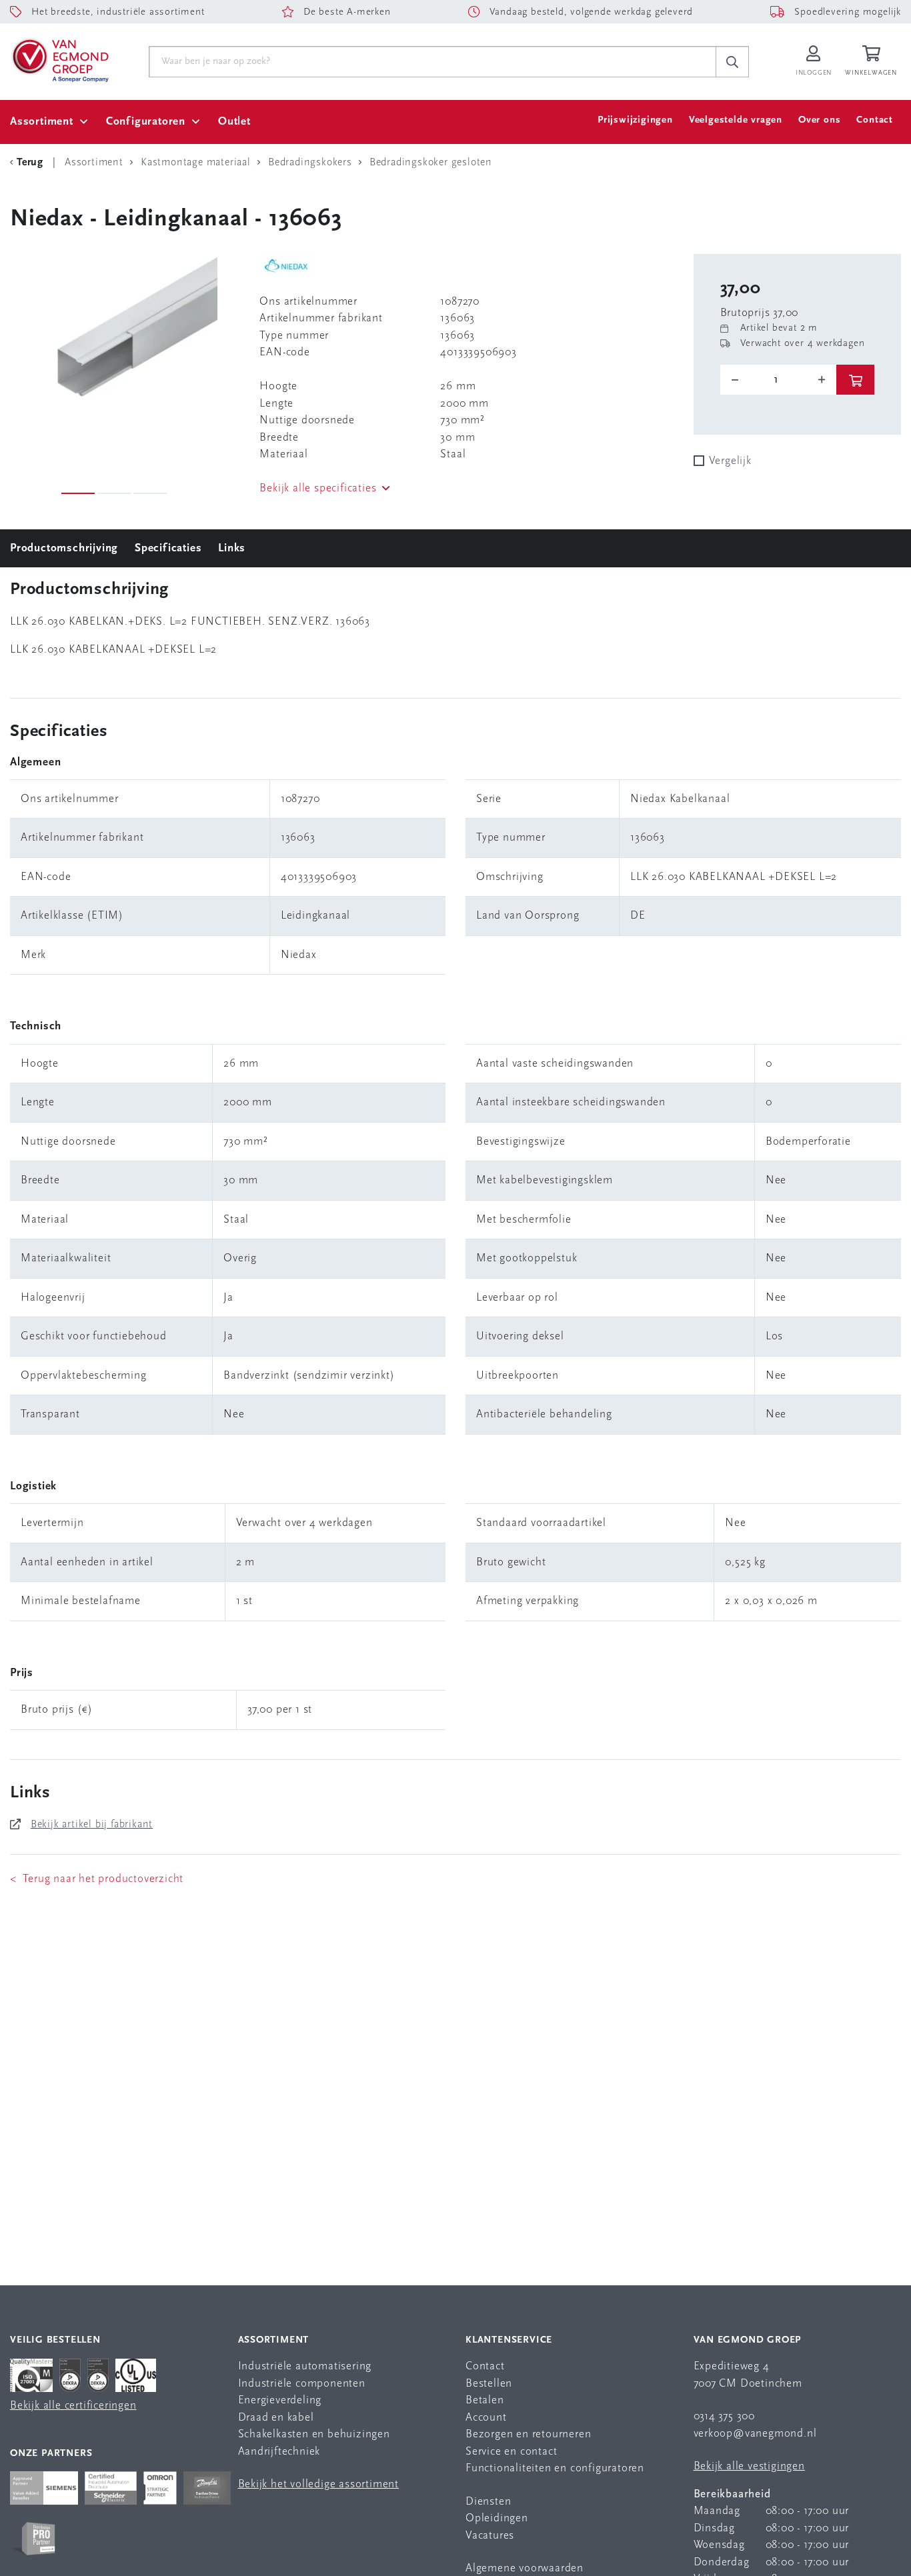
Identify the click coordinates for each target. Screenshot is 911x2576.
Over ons (819, 120)
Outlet (234, 122)
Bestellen (489, 2384)
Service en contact (511, 2452)
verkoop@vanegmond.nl (755, 2434)
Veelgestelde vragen (736, 120)
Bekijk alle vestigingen (749, 2466)
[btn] (855, 380)
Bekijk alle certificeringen (73, 2406)
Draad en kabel (276, 2418)
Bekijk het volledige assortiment (319, 2484)
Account (486, 2418)
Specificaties (168, 548)
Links (232, 548)
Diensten (488, 2502)
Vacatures (490, 2536)
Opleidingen (497, 2518)
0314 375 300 (725, 2416)
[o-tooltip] (779, 380)
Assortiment (42, 122)
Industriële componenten (302, 2384)
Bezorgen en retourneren (528, 2434)
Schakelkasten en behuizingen (314, 2434)
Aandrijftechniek (279, 2452)
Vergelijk (730, 461)
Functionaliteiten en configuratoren (555, 2468)
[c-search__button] (732, 62)
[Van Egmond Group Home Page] (59, 59)
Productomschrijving (64, 548)
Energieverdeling (280, 2400)
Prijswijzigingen (635, 120)
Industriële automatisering (305, 2366)
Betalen (485, 2400)
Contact (875, 120)
